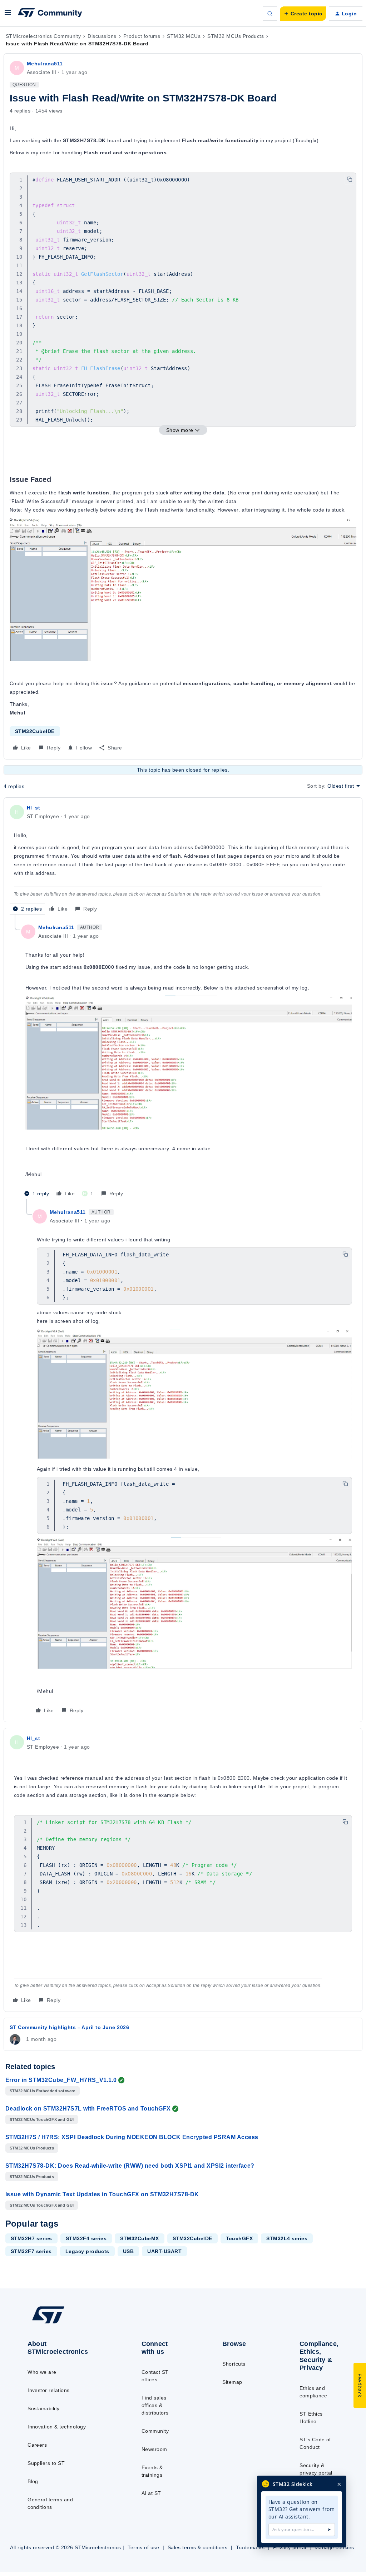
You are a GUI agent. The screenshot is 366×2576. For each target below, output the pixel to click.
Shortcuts (234, 2364)
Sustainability (44, 2408)
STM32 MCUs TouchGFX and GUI (42, 2119)
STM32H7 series (31, 2238)
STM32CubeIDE (35, 731)
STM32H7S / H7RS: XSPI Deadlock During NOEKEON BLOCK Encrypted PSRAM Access (132, 2137)
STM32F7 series (31, 2251)
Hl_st (33, 808)
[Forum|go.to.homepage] (50, 14)
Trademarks (250, 2547)
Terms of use (143, 2547)
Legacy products (87, 2251)
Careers (37, 2445)
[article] (183, 859)
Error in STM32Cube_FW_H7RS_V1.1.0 (61, 2080)
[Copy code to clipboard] (350, 179)
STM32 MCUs (184, 36)
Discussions (102, 36)
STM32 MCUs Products (236, 36)
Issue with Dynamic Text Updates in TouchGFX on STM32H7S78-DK (102, 2194)
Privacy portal (290, 2547)
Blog (33, 2481)
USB (128, 2251)
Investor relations (49, 2390)
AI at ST (151, 2493)
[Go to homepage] (65, 2323)
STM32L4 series (287, 2238)
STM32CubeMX (139, 2238)
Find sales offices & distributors (155, 2405)
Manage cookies (334, 2547)
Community (155, 2431)
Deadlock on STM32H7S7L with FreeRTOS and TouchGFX (88, 2109)
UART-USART (164, 2251)
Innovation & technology (57, 2427)
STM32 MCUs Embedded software (43, 2091)
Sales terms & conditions (198, 2547)
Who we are (42, 2372)
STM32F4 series (86, 2238)
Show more (180, 430)
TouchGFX (239, 2238)
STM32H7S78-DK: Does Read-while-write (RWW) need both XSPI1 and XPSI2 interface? (130, 2166)
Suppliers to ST (46, 2463)
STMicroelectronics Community (43, 36)
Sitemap (232, 2382)
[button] (8, 15)
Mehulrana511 (45, 64)
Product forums (142, 36)
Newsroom (154, 2449)
